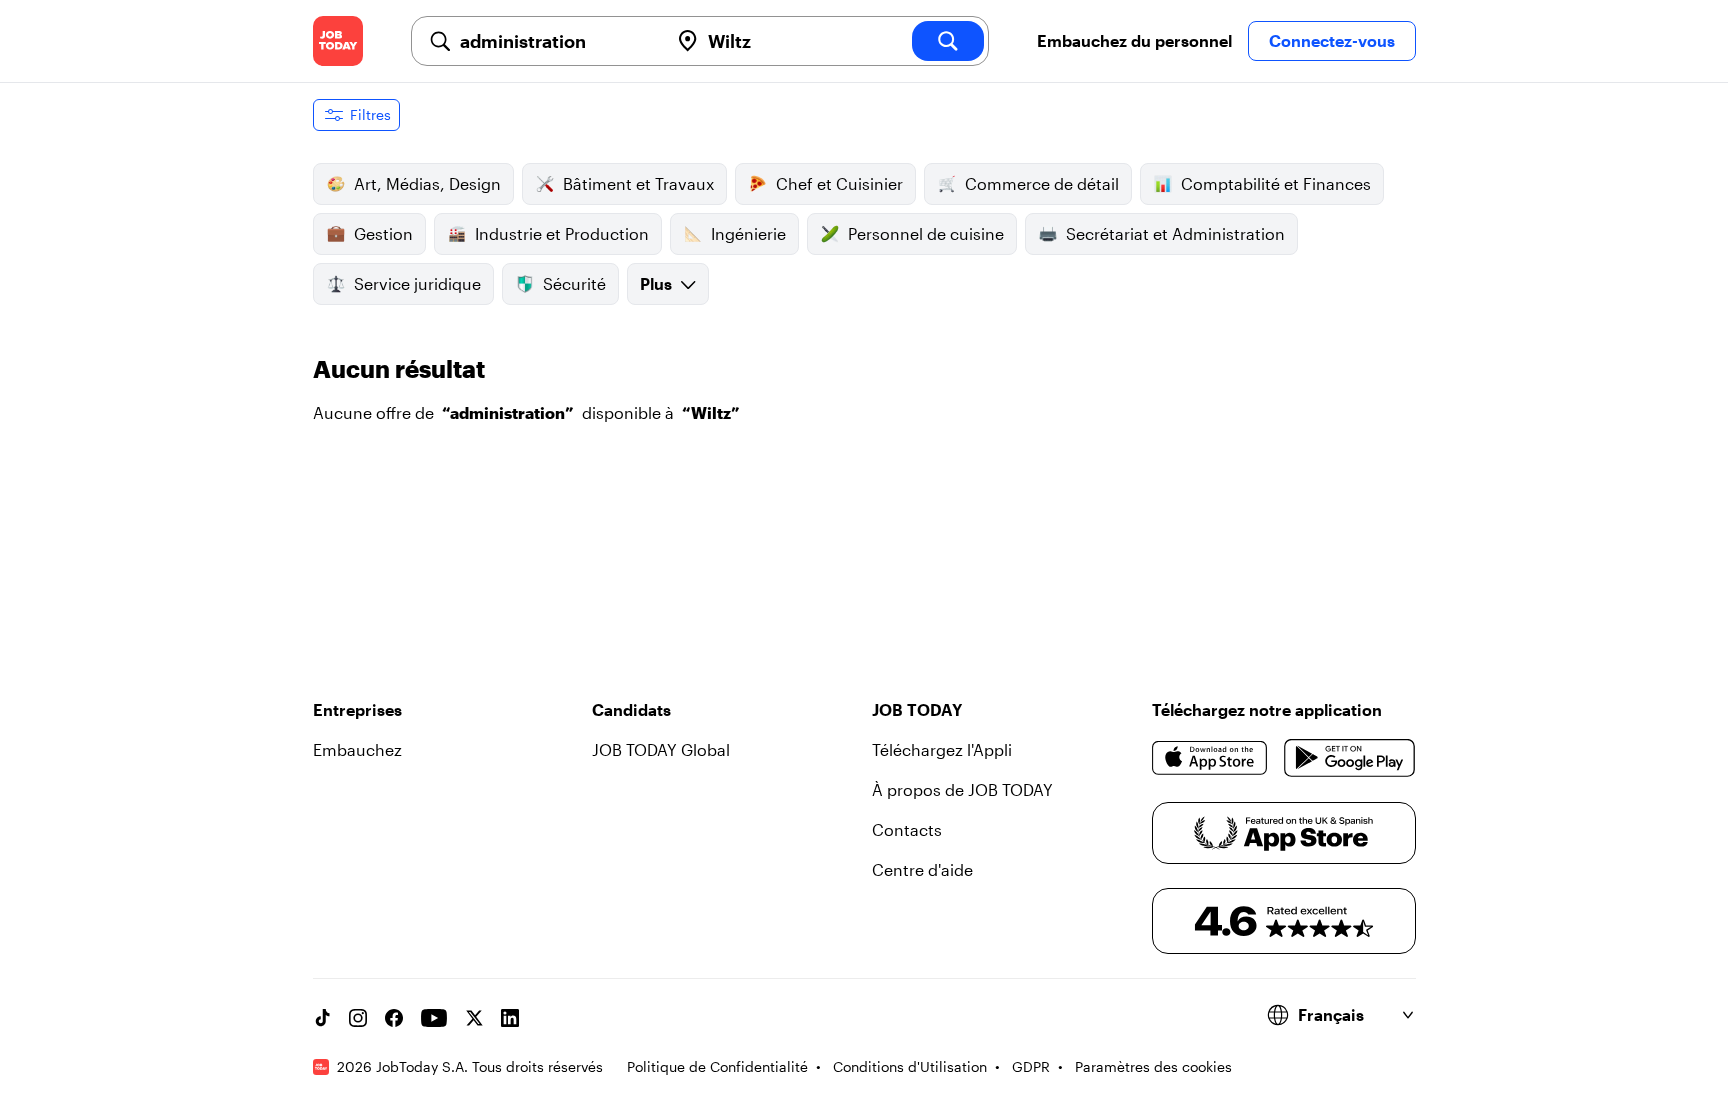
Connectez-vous (1332, 40)
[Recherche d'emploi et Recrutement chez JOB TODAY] (338, 41)
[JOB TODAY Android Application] (1349, 758)
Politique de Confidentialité (717, 1066)
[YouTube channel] (434, 1018)
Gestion (383, 233)
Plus (656, 283)
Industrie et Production (562, 233)
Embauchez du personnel (1134, 40)
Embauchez (357, 749)
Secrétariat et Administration (1175, 233)
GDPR (1031, 1066)
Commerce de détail (1042, 183)
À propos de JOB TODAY (962, 789)
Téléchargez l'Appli (942, 749)
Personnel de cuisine (926, 233)
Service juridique (417, 283)
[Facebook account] (394, 1018)
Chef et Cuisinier (839, 183)
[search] (948, 41)
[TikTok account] (322, 1018)
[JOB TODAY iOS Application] (1210, 758)
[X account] (474, 1018)
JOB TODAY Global (661, 749)
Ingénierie (748, 233)
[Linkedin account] (510, 1018)
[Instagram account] (358, 1018)
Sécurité (574, 283)
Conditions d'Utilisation (910, 1066)
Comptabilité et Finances (1276, 183)
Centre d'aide (922, 869)
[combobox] (556, 41)
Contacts (907, 829)
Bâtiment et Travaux (638, 183)
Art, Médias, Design (427, 183)
